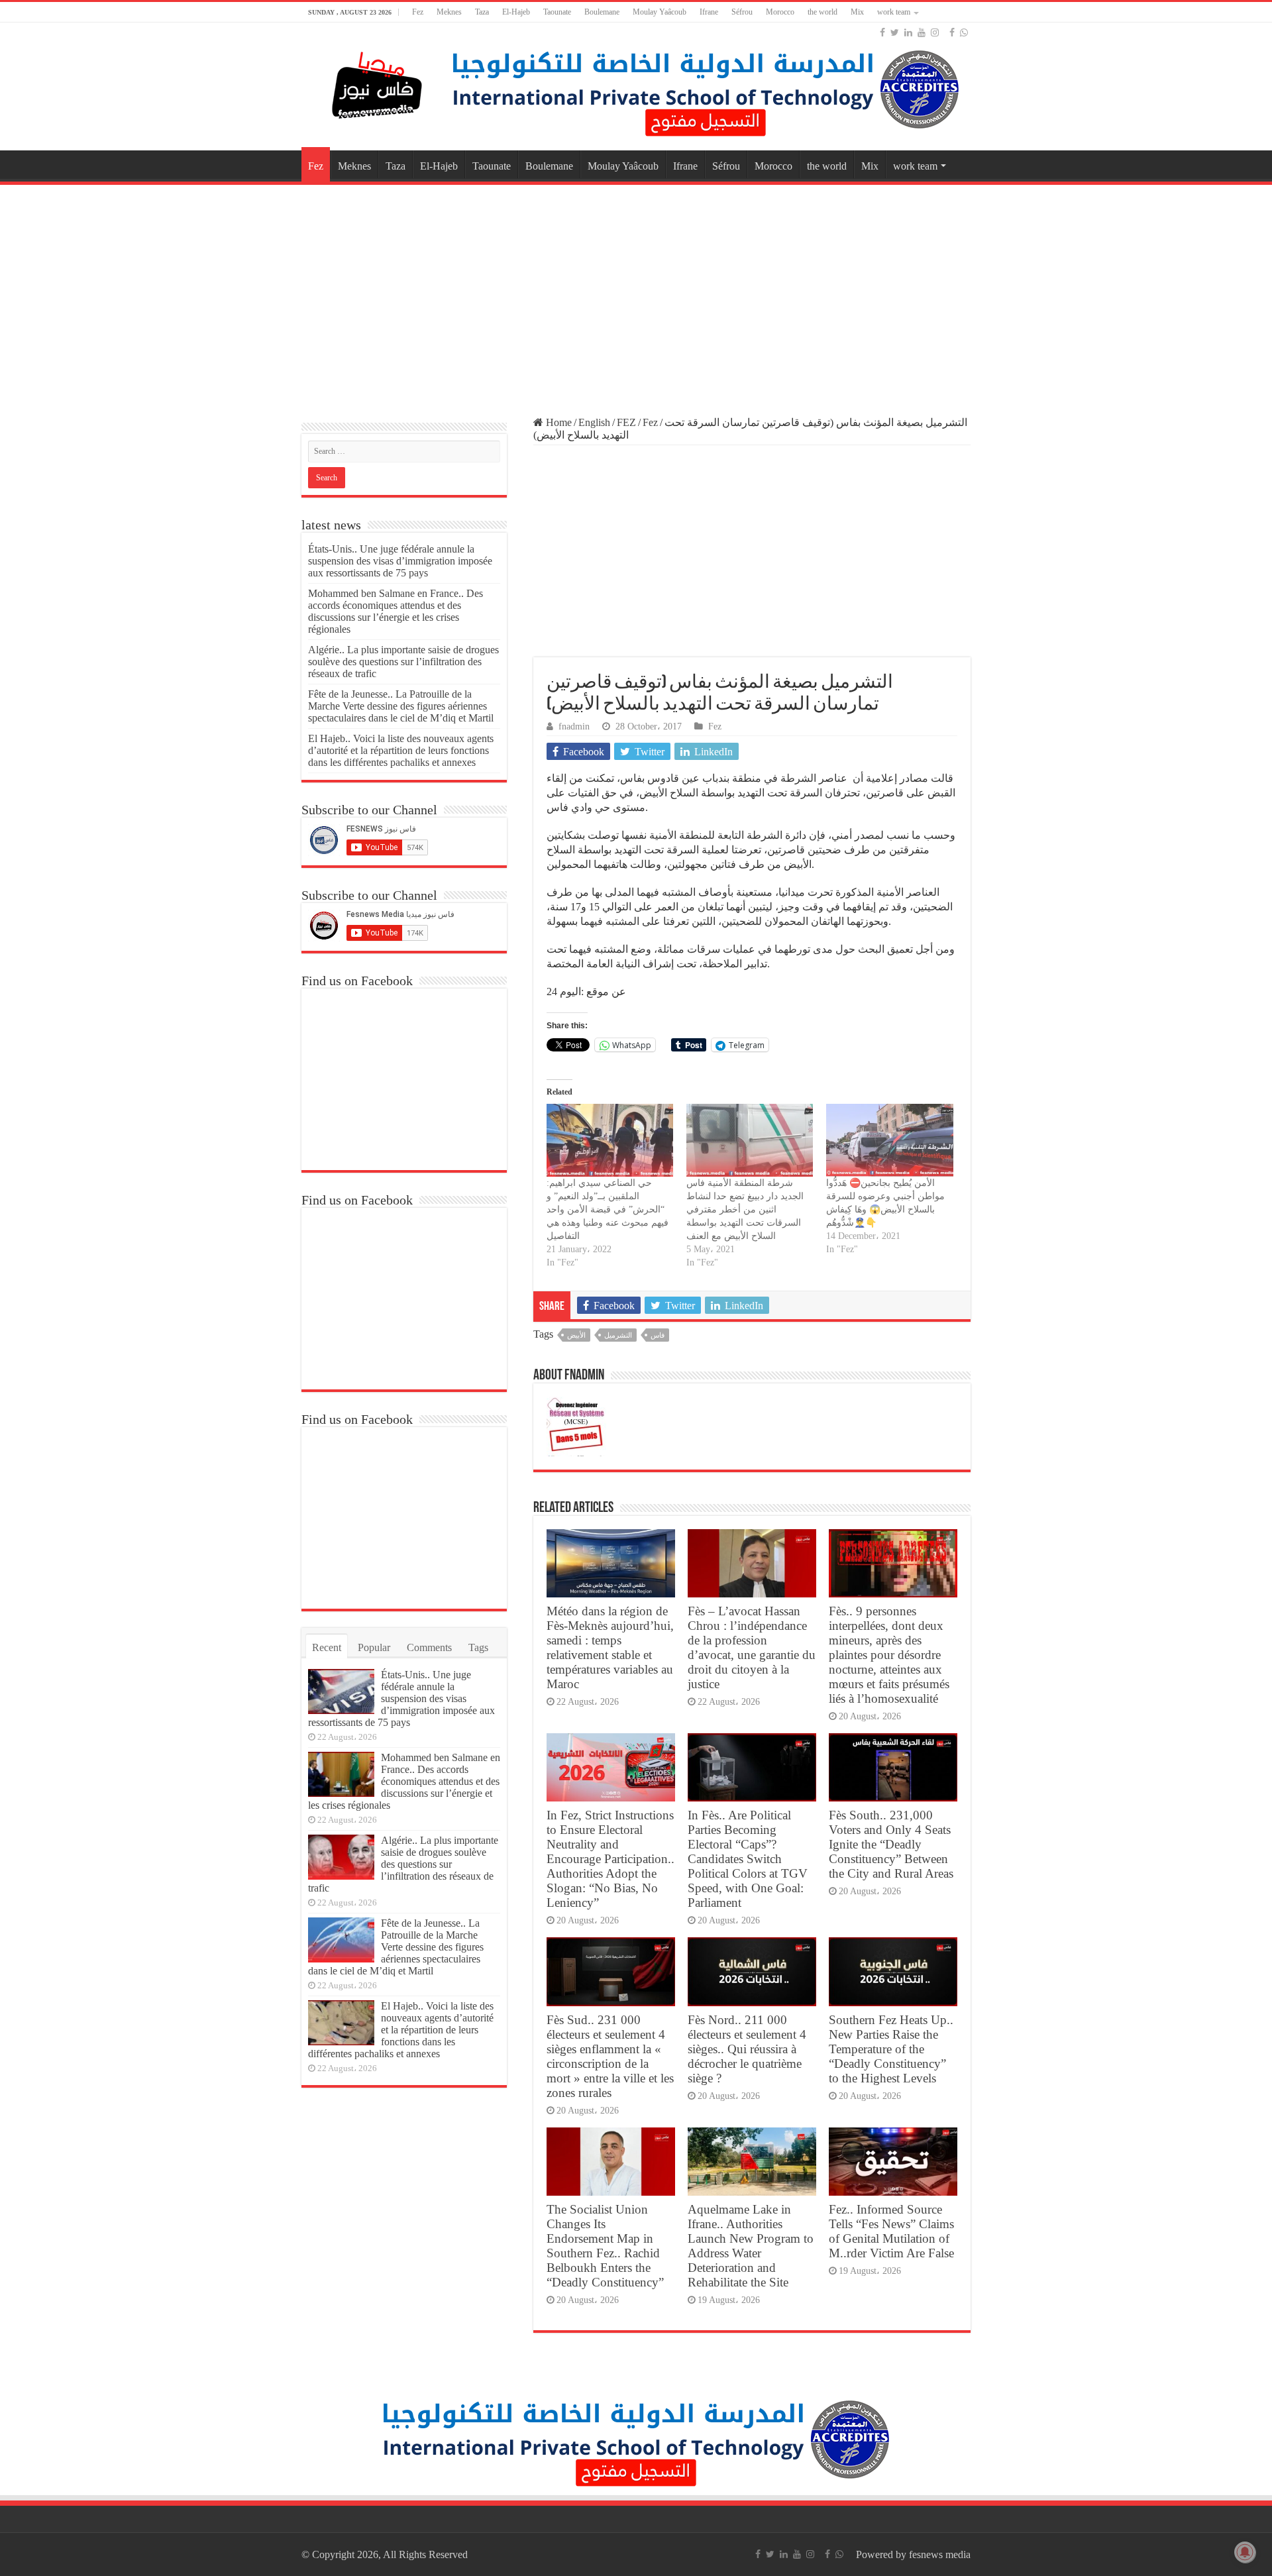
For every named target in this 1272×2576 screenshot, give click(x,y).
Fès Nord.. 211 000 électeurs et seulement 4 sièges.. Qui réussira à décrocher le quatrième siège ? (747, 2049)
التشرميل (618, 1335)
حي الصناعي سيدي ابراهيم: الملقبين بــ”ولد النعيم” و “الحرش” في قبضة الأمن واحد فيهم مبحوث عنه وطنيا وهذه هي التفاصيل (608, 1209)
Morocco (780, 12)
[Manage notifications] (1245, 2552)
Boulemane (602, 12)
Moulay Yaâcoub (660, 12)
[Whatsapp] (964, 32)
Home (557, 422)
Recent (327, 1647)
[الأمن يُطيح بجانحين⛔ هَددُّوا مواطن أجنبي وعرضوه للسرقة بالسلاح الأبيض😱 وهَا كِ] (889, 1140)
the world (822, 12)
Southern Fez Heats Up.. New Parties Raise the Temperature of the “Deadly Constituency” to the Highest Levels (891, 2049)
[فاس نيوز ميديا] (378, 82)
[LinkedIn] (908, 32)
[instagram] (935, 32)
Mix (857, 12)
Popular (374, 1647)
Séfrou (742, 12)
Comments (429, 1647)
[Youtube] (922, 32)
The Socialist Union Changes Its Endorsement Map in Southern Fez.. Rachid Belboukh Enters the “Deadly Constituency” (605, 2246)
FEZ (626, 422)
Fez (418, 12)
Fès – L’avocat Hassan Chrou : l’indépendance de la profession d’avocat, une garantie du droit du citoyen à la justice (752, 1647)
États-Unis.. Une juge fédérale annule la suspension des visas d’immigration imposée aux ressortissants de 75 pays (400, 561)
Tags (478, 1647)
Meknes (449, 12)
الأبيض (576, 1335)
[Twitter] (895, 32)
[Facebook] (882, 32)
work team (894, 12)
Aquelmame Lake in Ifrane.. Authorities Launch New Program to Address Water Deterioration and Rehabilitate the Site (751, 2246)
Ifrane (709, 12)
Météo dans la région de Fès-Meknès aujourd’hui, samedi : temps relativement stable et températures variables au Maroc (610, 1647)
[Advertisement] (636, 294)
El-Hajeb (516, 12)
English (594, 422)
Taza (482, 12)
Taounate (557, 12)
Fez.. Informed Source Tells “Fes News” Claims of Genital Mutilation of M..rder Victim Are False (891, 2231)
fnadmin (574, 726)
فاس (658, 1335)
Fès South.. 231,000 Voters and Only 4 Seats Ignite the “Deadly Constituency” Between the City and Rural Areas (891, 1844)
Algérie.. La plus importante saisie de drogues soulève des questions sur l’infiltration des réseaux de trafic (403, 662)
